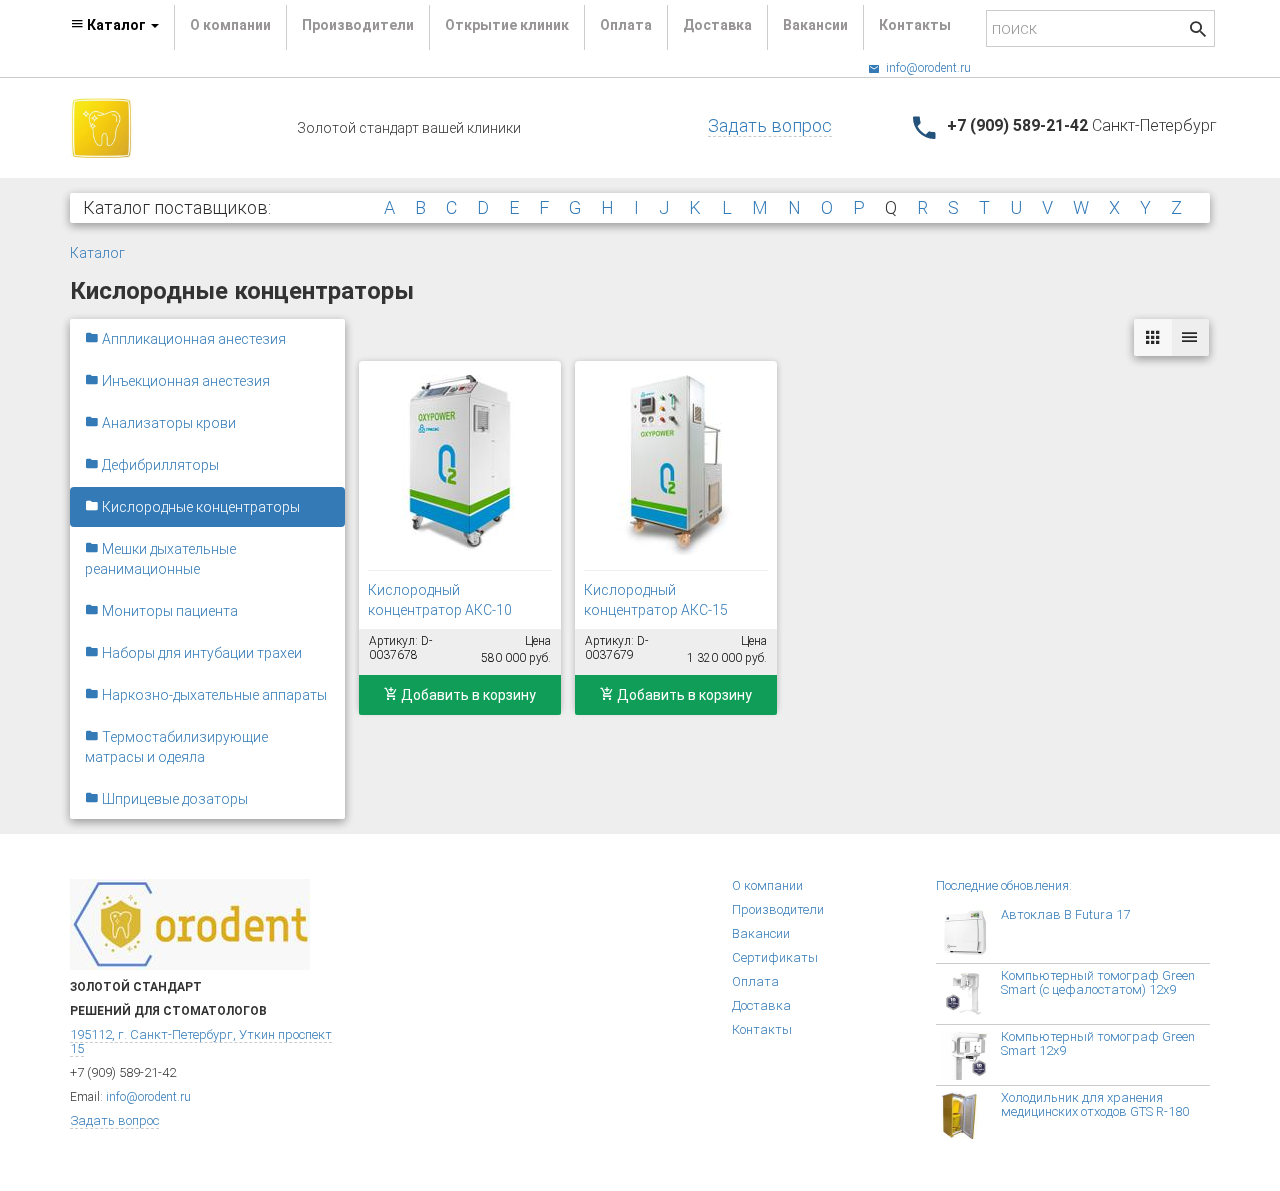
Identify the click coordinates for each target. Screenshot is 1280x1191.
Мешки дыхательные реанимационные (160, 559)
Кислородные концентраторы (199, 507)
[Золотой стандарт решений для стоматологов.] (101, 127)
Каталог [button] (116, 25)
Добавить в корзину (467, 695)
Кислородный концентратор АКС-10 (440, 600)
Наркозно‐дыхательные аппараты (213, 695)
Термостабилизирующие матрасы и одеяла (176, 747)
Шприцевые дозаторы (173, 799)
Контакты (915, 25)
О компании (230, 25)
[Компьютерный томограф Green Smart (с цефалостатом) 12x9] (971, 994)
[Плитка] (1153, 337)
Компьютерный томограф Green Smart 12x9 (1098, 1043)
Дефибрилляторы (159, 465)
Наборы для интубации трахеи (200, 653)
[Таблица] (1190, 337)
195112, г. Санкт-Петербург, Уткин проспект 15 (201, 1041)
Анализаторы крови (167, 423)
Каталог (97, 253)
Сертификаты (775, 957)
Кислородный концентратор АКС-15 (656, 600)
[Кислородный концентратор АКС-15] (676, 465)
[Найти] (1198, 31)
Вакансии (815, 25)
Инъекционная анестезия (184, 381)
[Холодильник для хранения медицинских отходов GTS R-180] (971, 1116)
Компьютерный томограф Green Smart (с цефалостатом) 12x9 (1098, 982)
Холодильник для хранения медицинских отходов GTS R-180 (1095, 1104)
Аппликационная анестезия (192, 339)
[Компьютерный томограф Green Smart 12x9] (971, 1055)
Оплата (626, 25)
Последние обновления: (1004, 885)
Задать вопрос (770, 125)
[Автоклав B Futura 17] (971, 933)
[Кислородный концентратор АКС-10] (460, 465)
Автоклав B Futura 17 (1065, 914)
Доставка (717, 25)
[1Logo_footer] (190, 923)
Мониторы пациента (168, 611)
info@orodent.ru (927, 68)
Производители (358, 25)
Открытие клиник (507, 25)
